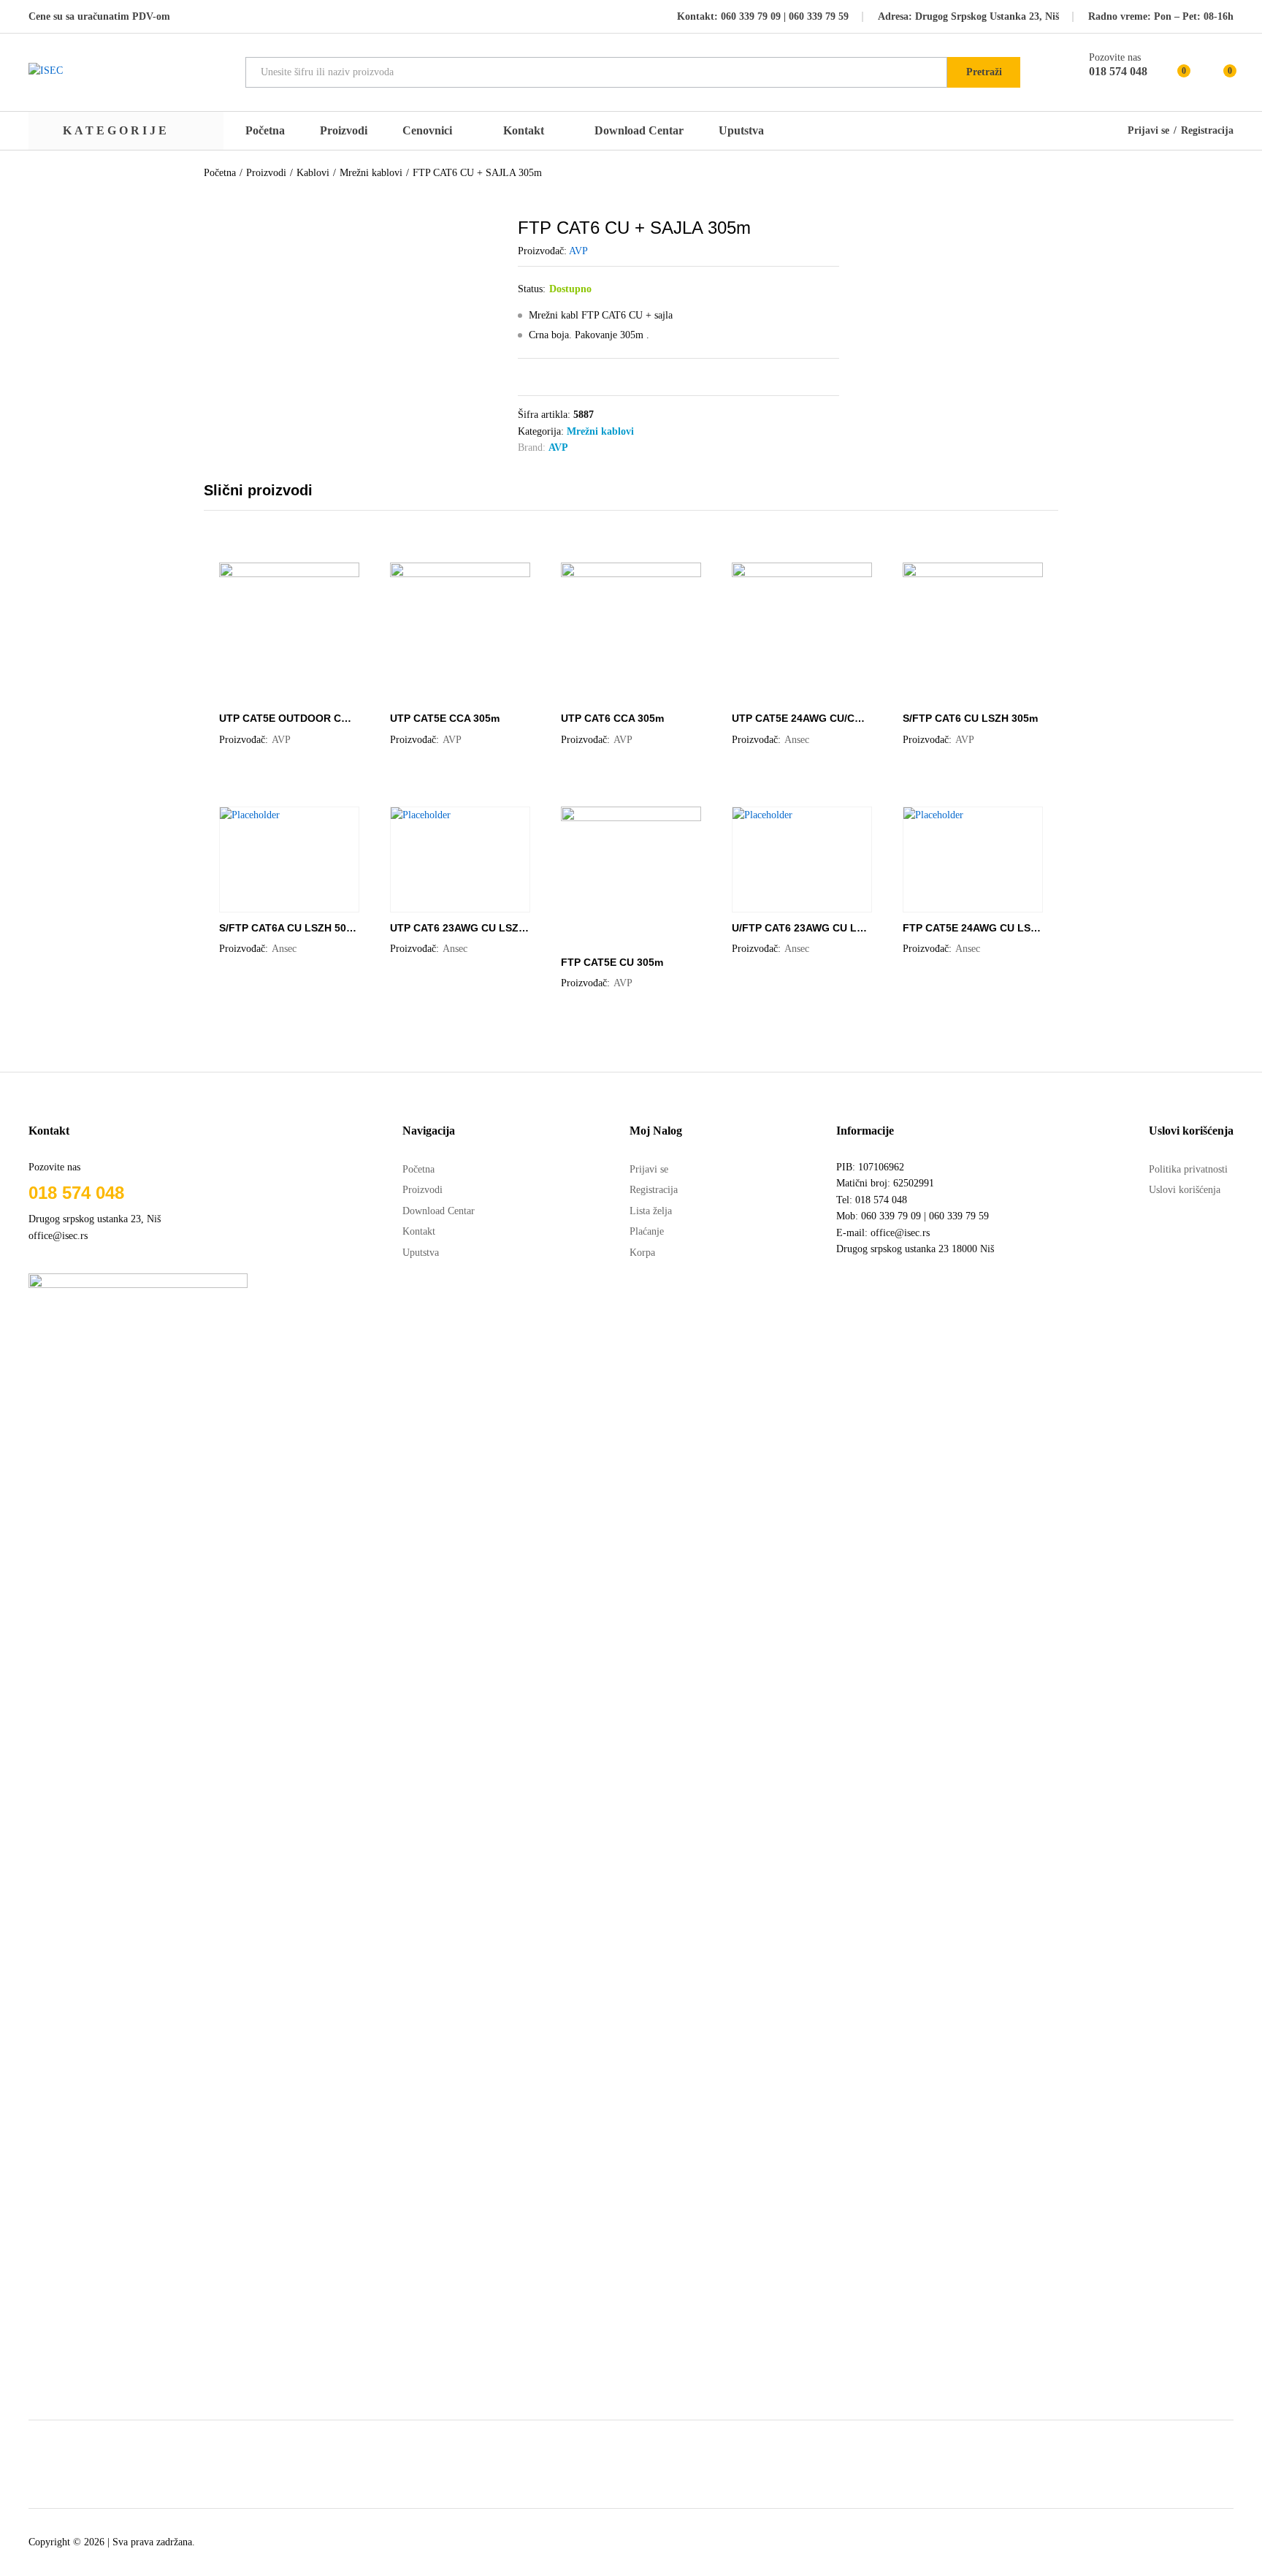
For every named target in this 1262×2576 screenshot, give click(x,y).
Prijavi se (1148, 131)
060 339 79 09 (751, 16)
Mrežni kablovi (600, 431)
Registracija (1207, 131)
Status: (532, 289)
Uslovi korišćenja (1185, 1190)
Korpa (642, 1253)
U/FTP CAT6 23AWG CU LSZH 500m (801, 928)
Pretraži (984, 72)
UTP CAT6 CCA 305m (612, 718)
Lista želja (651, 1211)
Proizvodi (344, 131)
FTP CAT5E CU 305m (612, 962)
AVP (578, 251)
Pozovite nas (1115, 57)
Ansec (797, 740)
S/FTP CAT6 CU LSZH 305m (970, 718)
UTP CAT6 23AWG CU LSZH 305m (459, 928)
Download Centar (639, 130)
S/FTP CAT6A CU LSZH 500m (288, 928)
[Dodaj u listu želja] (304, 694)
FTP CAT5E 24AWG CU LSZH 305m (972, 928)
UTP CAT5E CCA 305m (445, 718)
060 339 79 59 (817, 16)
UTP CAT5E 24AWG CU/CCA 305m (801, 718)
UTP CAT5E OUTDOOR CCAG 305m (288, 718)
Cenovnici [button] (427, 131)
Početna (265, 131)
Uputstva (741, 131)
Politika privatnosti (1188, 1169)
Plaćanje (647, 1231)
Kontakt (524, 131)
